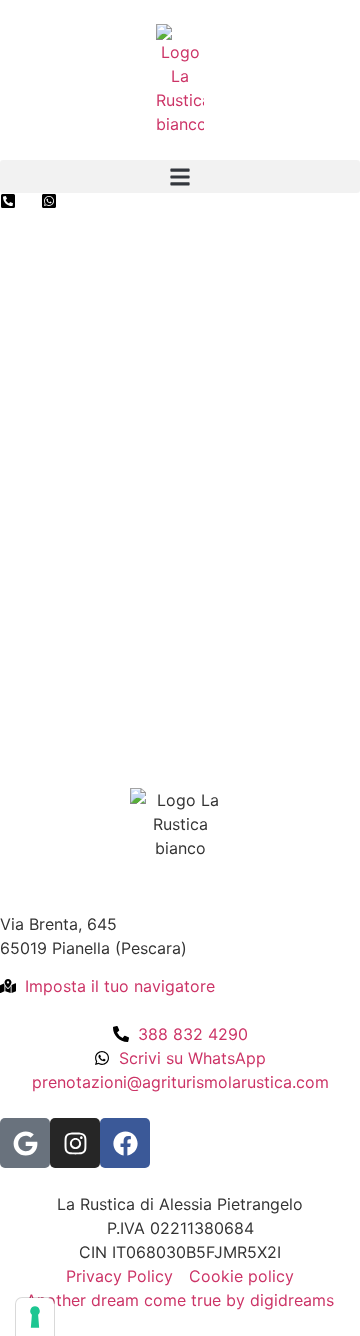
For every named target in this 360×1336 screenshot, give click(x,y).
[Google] (25, 1143)
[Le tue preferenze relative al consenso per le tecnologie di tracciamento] (35, 1317)
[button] (180, 176)
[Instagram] (75, 1143)
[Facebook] (125, 1143)
